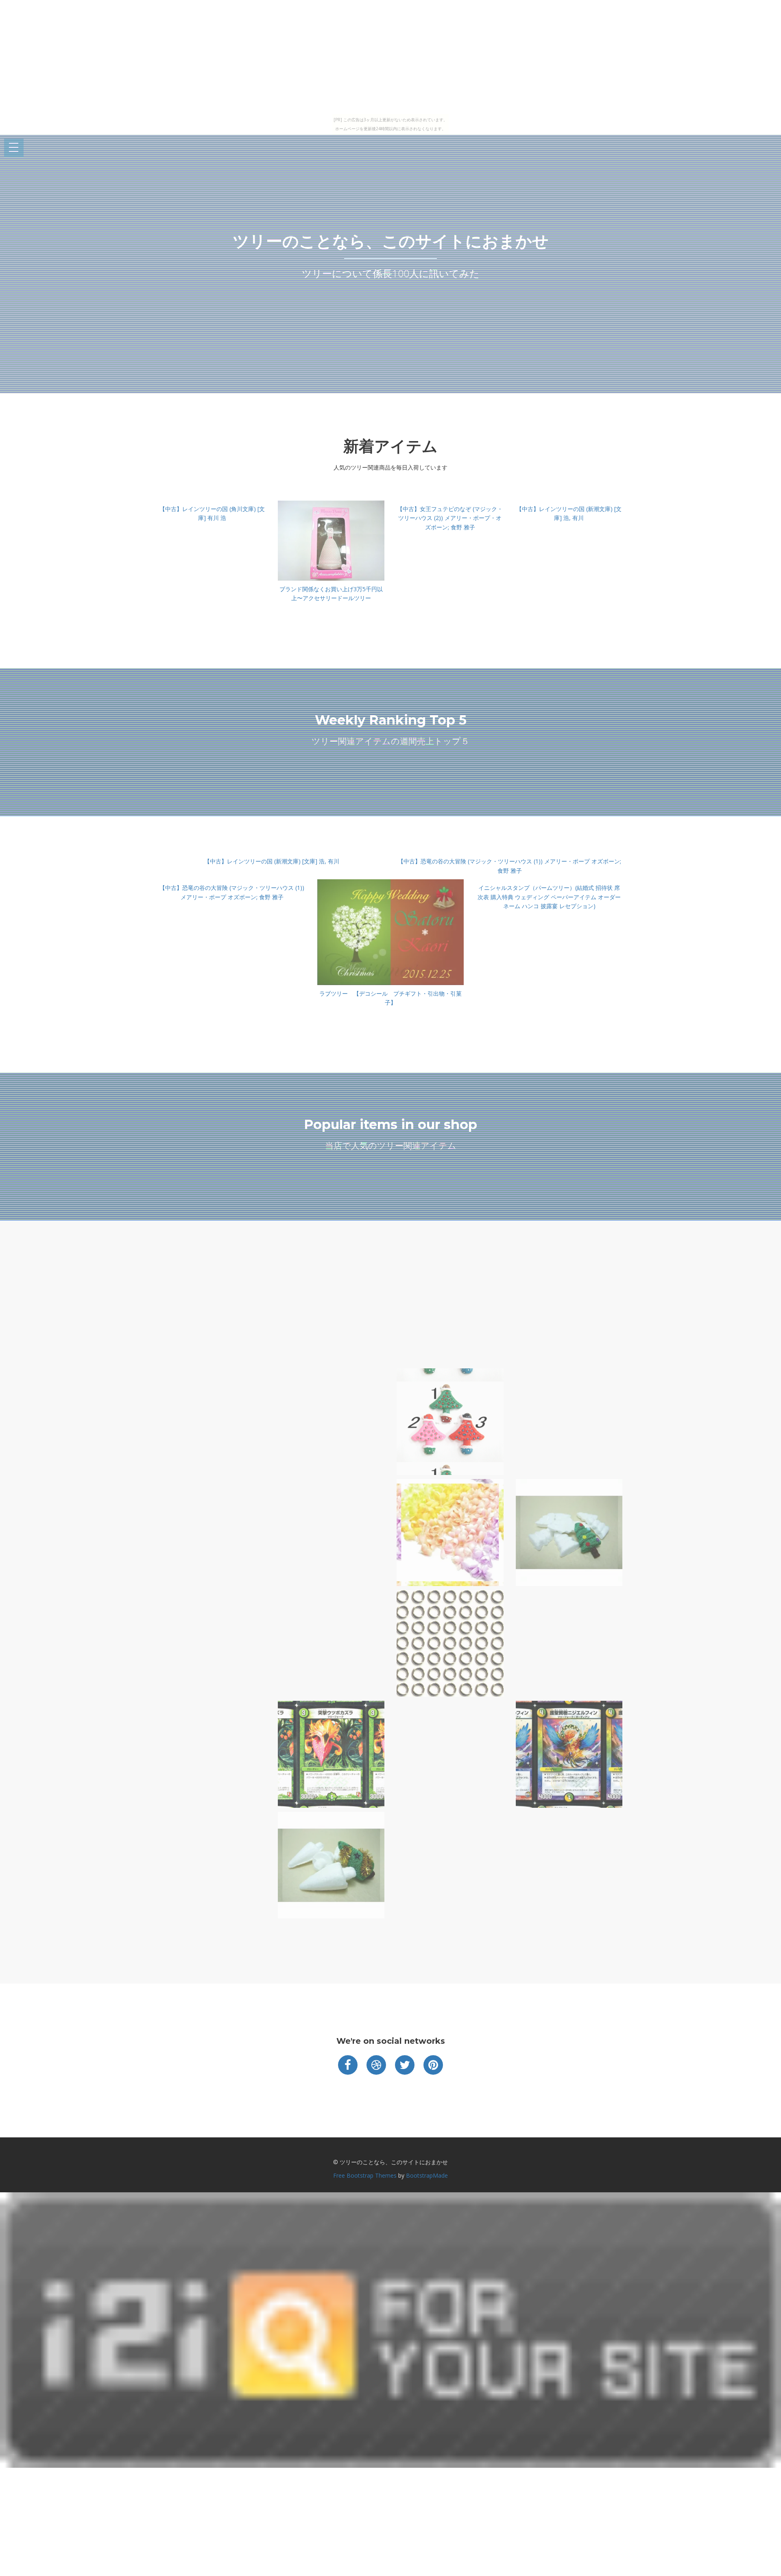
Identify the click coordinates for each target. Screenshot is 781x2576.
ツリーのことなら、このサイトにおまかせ (391, 241)
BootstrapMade (427, 2175)
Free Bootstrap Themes (365, 2175)
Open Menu (14, 148)
